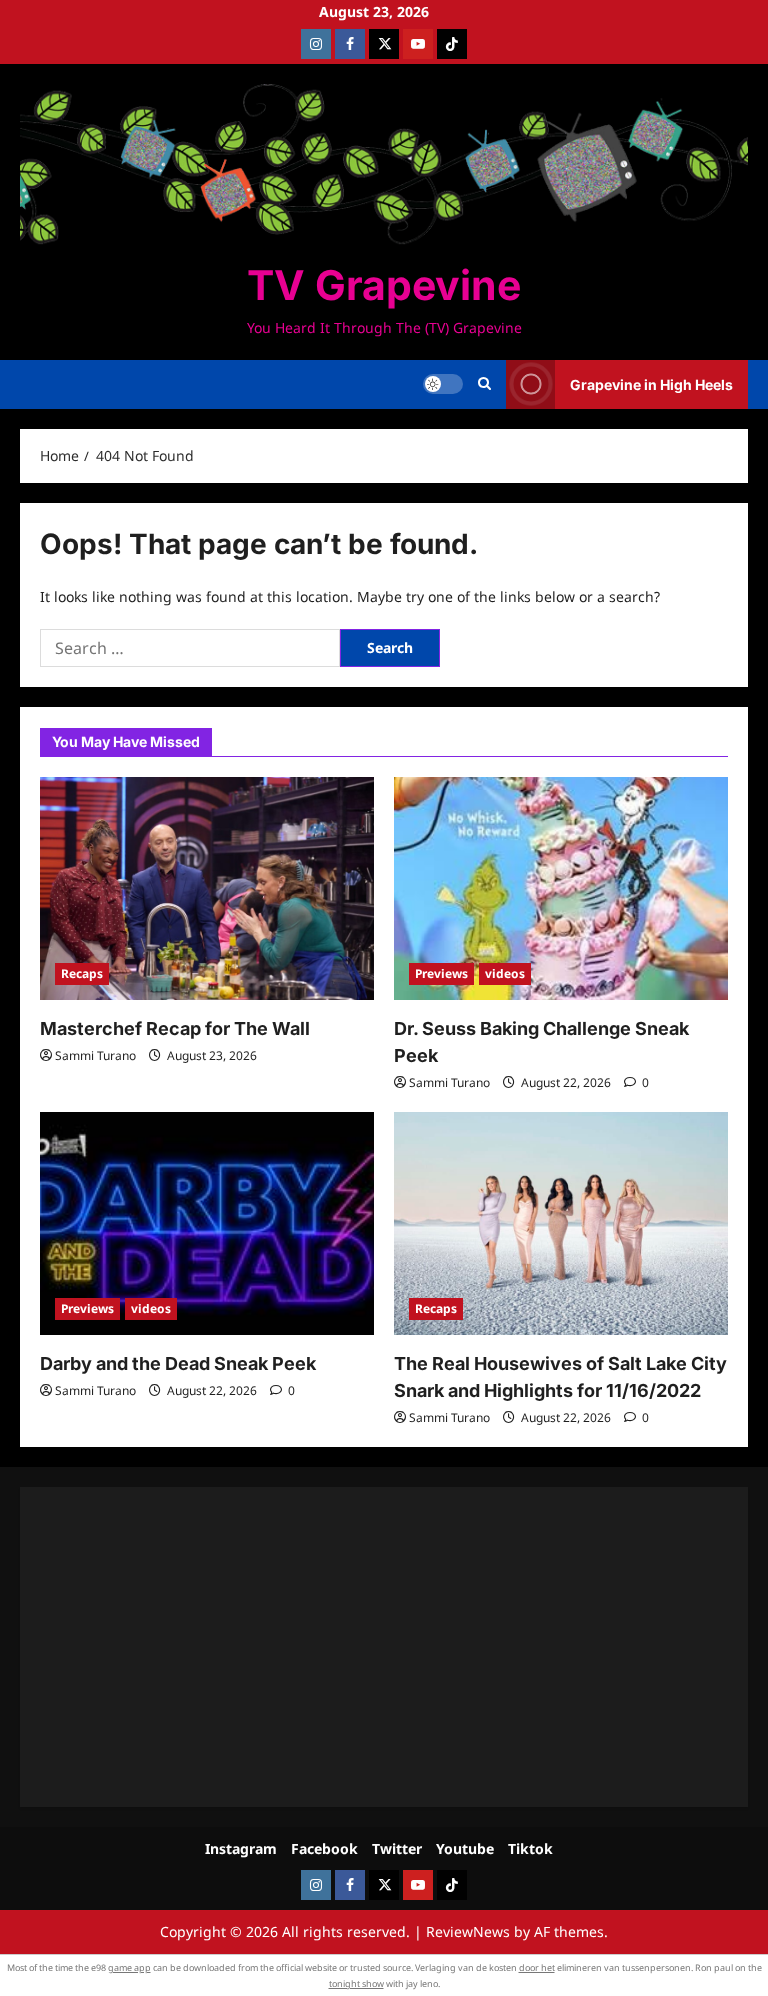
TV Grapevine (384, 285)
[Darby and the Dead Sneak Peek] (207, 1223)
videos (505, 973)
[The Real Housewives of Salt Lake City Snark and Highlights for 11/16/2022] (561, 1223)
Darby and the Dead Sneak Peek (178, 1363)
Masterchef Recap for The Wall (175, 1028)
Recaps (82, 973)
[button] (484, 384)
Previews (441, 973)
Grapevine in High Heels (651, 384)
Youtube (465, 1848)
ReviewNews (468, 1931)
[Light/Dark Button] (443, 384)
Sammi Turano (95, 1055)
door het (537, 1967)
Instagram (241, 1848)
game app (129, 1967)
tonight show (356, 1983)
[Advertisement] (384, 1647)
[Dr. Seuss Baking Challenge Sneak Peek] (561, 888)
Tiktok (530, 1848)
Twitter (397, 1848)
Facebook (324, 1848)
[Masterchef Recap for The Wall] (207, 888)
